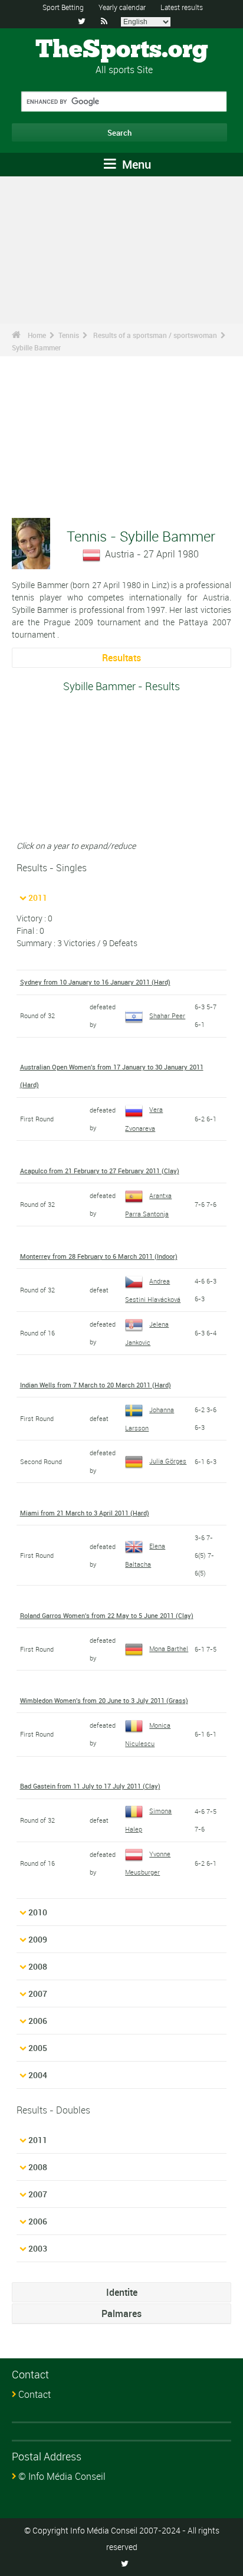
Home (37, 335)
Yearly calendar (122, 7)
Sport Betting (63, 7)
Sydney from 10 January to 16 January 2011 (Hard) (95, 982)
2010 (38, 1912)
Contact (35, 2394)
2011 (38, 898)
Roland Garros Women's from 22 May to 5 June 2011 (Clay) (107, 1615)
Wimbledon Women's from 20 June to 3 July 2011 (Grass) (104, 1700)
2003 (38, 2248)
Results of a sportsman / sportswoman (155, 335)
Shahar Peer (167, 1015)
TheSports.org (122, 50)
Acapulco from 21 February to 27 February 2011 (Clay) (100, 1171)
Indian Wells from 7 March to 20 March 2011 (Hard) (96, 1385)
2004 (38, 2075)
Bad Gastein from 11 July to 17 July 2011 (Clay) (90, 1786)
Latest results (182, 7)
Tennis (69, 335)
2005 (38, 2048)
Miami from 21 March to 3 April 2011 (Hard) (85, 1513)
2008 (38, 1966)
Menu (135, 164)
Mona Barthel (169, 1648)
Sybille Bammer (36, 347)
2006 (38, 2021)
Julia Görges (168, 1461)
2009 (38, 1939)
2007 (38, 1993)
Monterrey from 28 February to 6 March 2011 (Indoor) (99, 1256)
